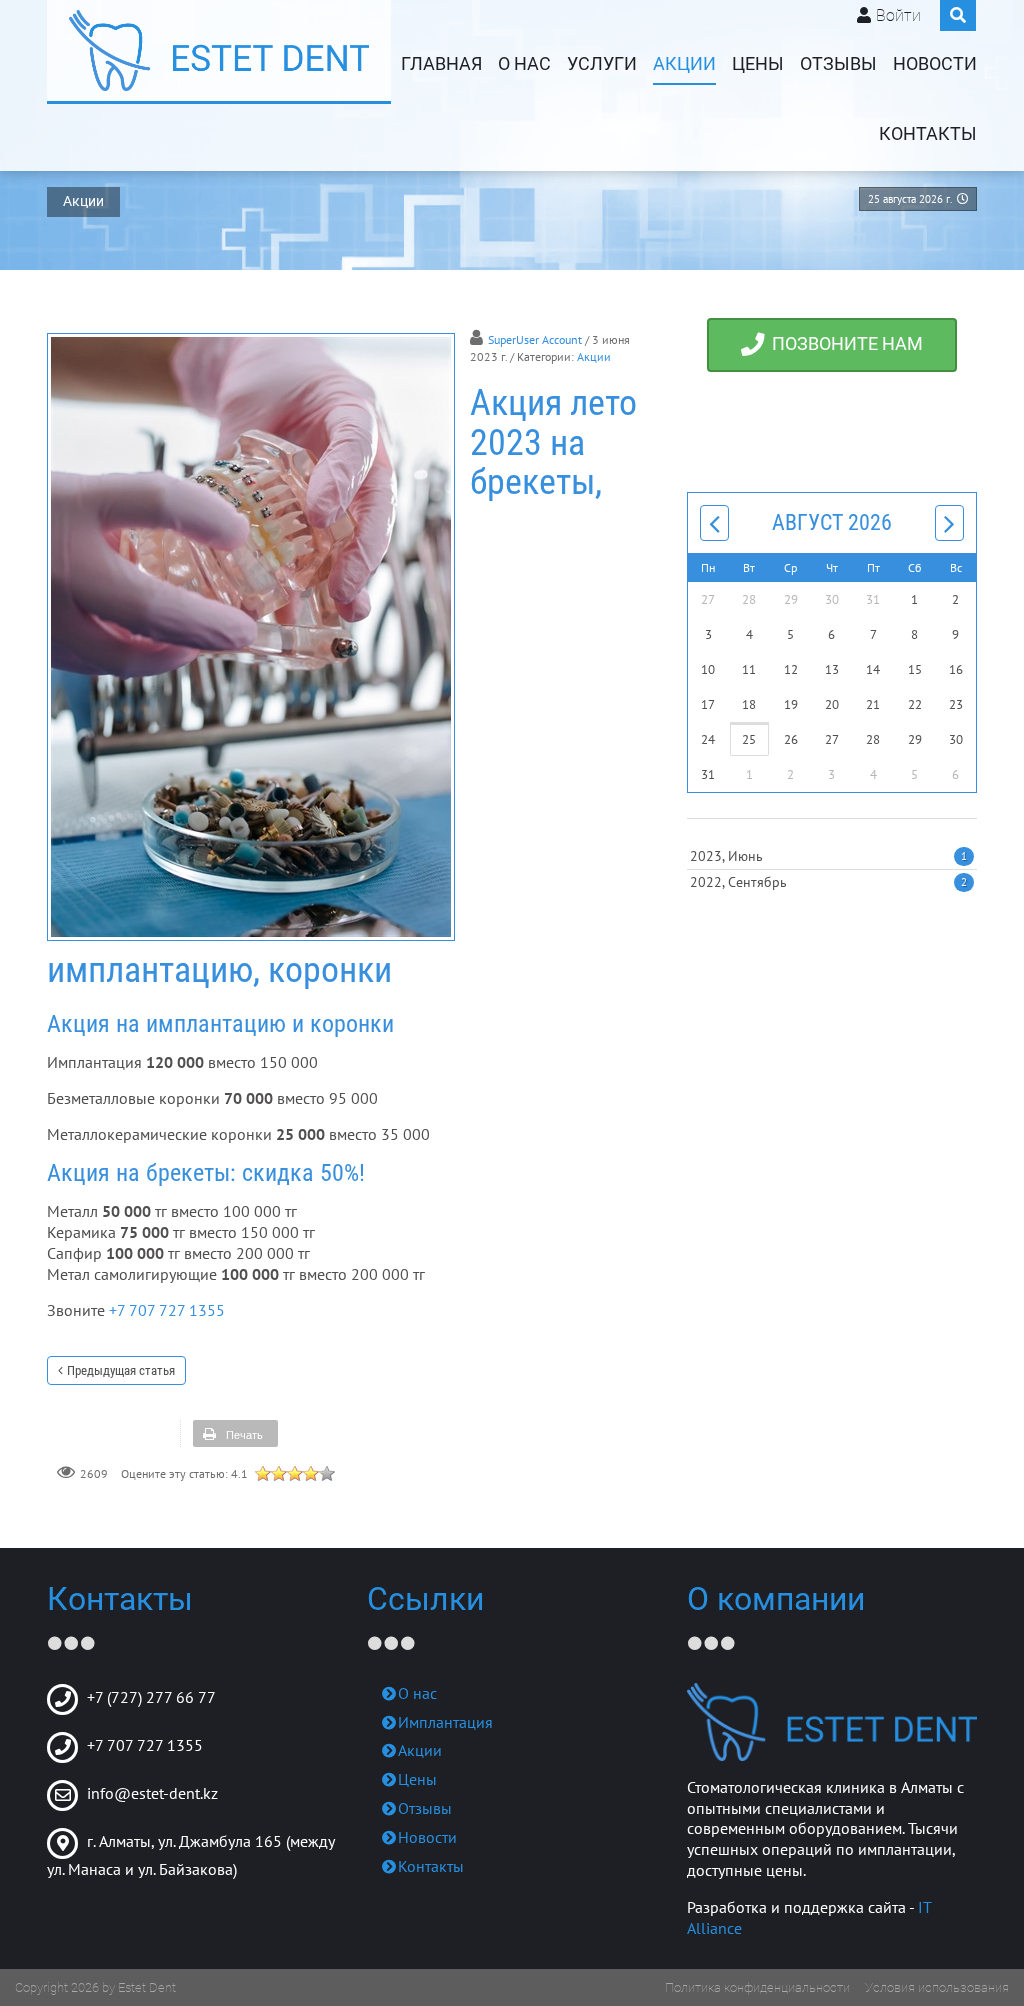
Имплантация (445, 1722)
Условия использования (937, 1987)
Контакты (928, 134)
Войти (898, 15)
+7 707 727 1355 (167, 1310)
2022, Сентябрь (828, 882)
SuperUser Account (535, 339)
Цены (758, 64)
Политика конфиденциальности (757, 1987)
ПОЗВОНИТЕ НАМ (843, 345)
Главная (441, 64)
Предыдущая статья (121, 1370)
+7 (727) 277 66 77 (151, 1697)
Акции (684, 64)
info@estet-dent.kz (152, 1793)
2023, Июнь (828, 856)
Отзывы (838, 64)
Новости (935, 64)
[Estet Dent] (219, 50)
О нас (524, 64)
